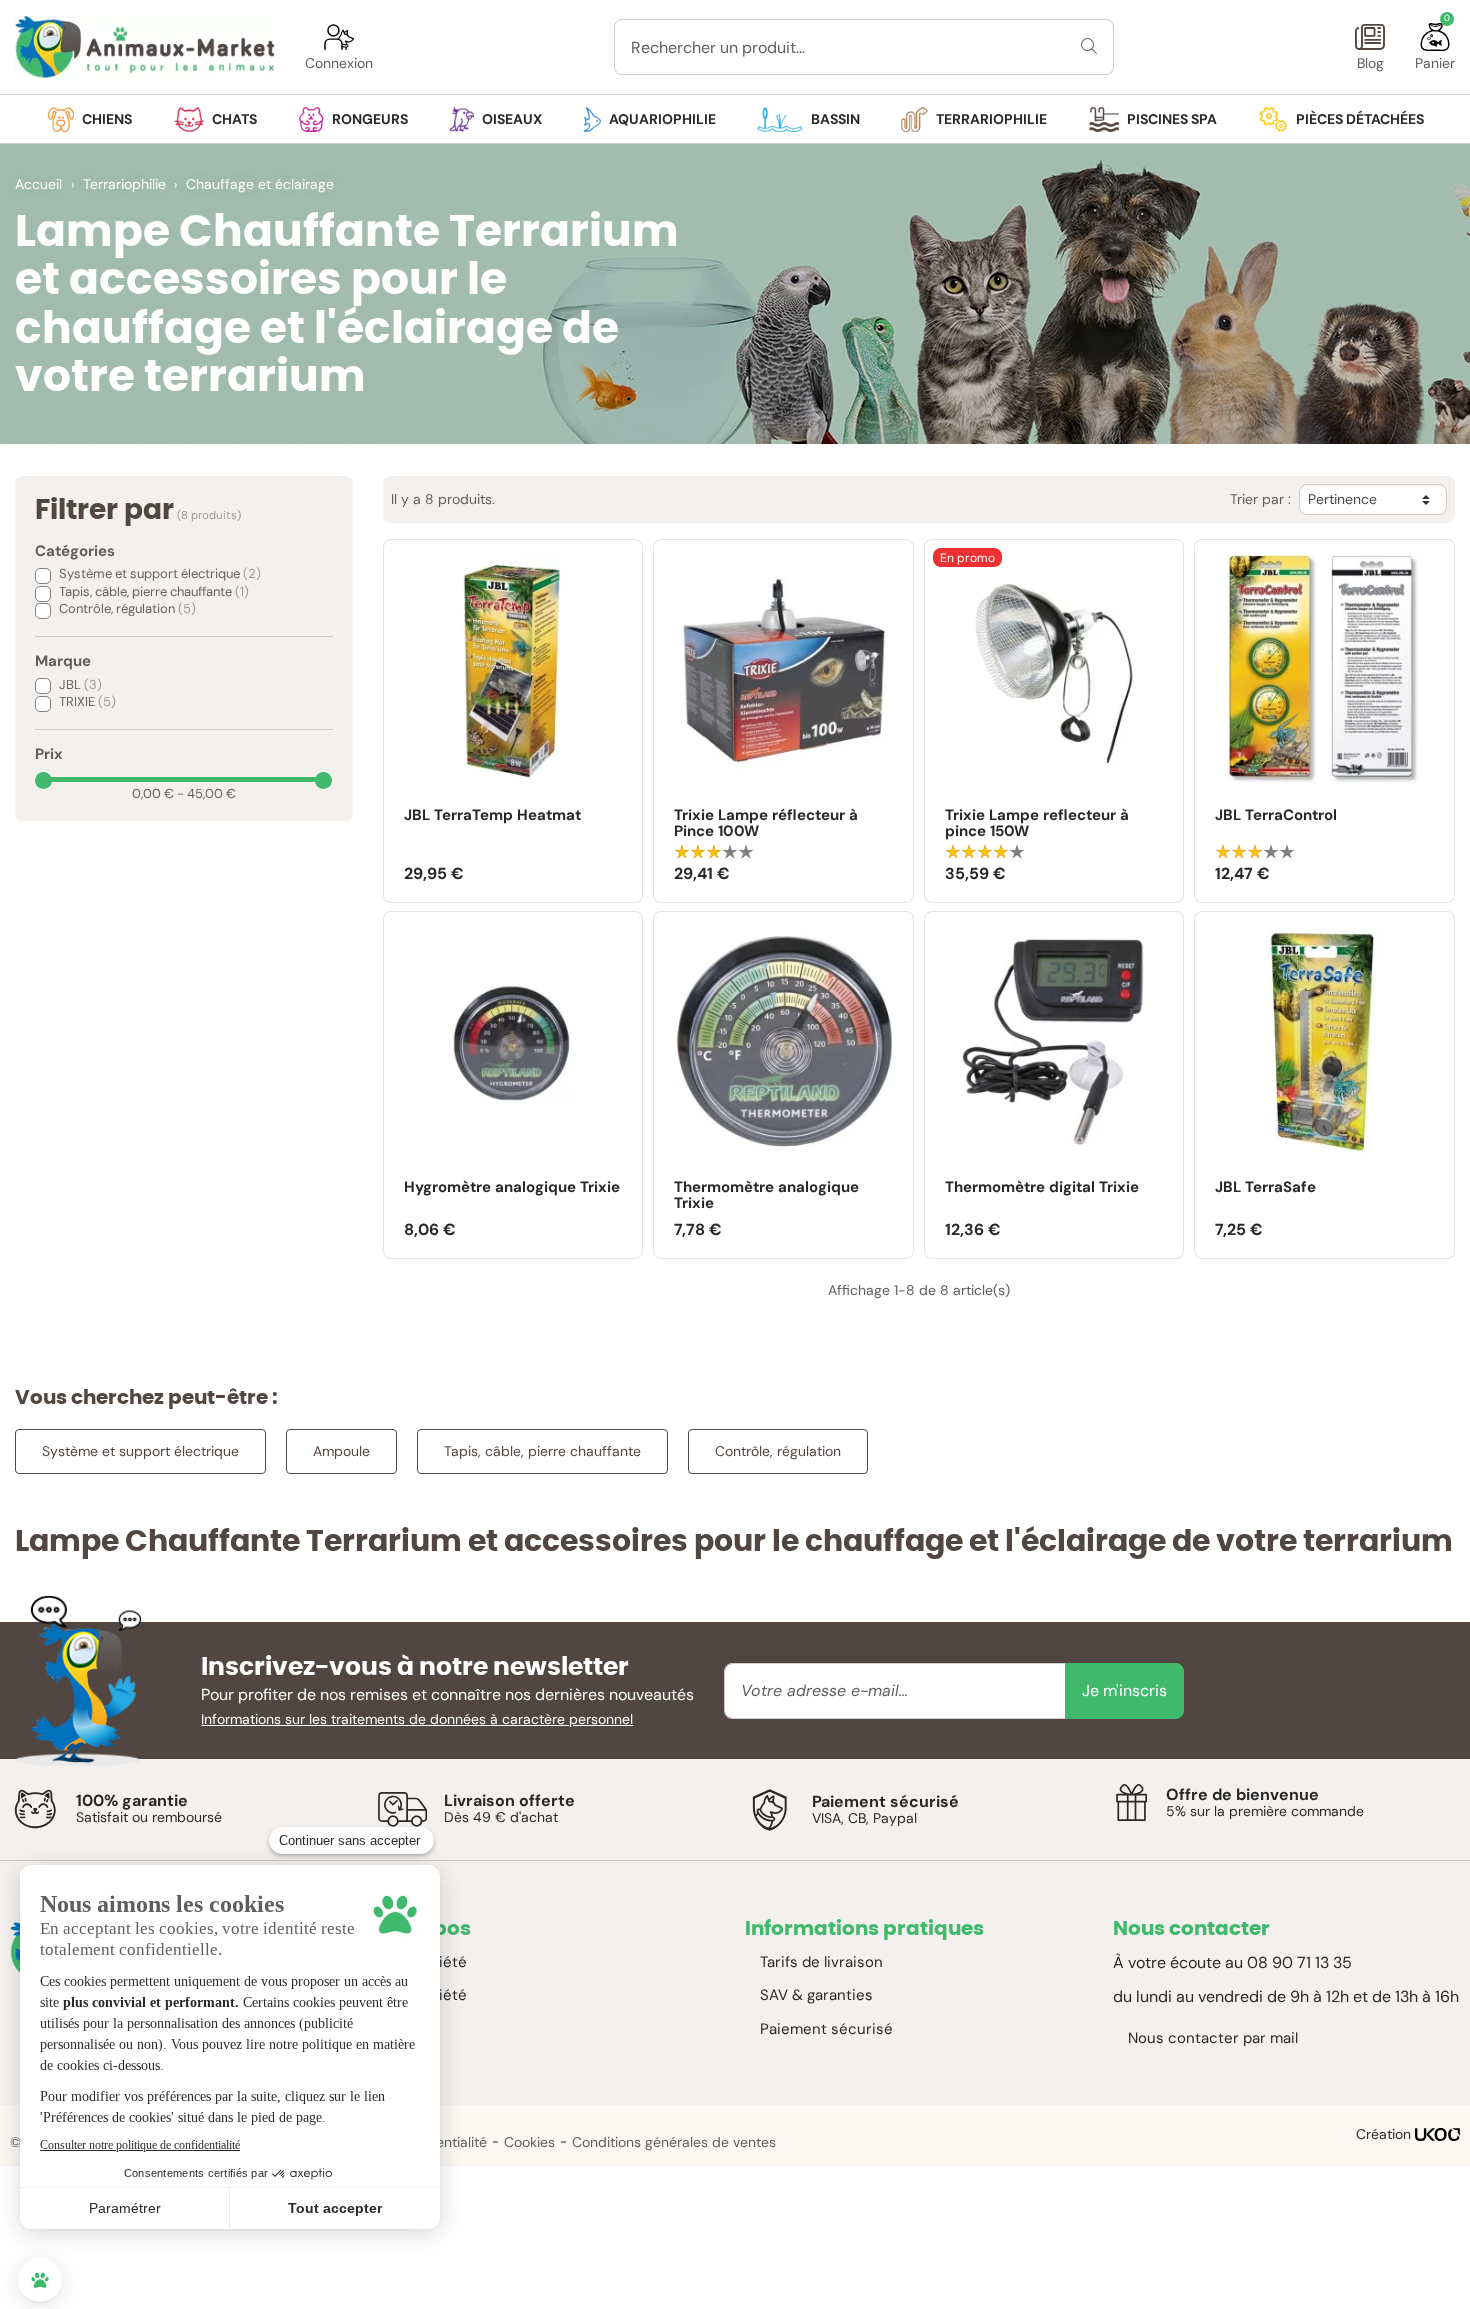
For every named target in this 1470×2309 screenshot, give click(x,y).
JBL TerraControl (1276, 816)
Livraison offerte (509, 1800)
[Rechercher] (1089, 47)
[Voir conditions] (35, 1809)
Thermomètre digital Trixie (1042, 1188)
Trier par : (1260, 499)
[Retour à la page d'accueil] (145, 47)
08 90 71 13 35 (1299, 1962)
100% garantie (132, 1800)
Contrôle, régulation (127, 608)
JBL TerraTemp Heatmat (492, 816)
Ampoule (341, 1451)
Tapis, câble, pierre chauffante (154, 591)
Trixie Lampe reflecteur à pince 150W (1037, 823)
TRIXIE (87, 701)
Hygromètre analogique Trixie (512, 1188)
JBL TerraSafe (1265, 1188)
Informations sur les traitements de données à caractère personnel (417, 1719)
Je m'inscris (1124, 1690)
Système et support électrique (160, 573)
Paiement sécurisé (885, 1801)
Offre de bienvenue (1242, 1794)
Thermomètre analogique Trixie (766, 1195)
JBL (80, 684)
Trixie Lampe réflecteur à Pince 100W (766, 823)
